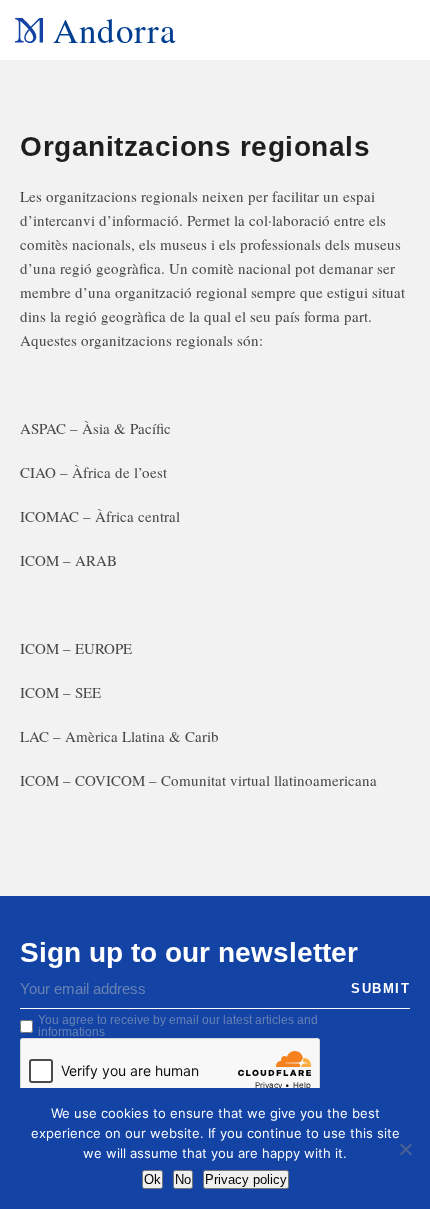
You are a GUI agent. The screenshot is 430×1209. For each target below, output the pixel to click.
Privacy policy (246, 1179)
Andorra (114, 29)
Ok (152, 1179)
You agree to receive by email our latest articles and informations (178, 1026)
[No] (405, 1149)
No (183, 1179)
